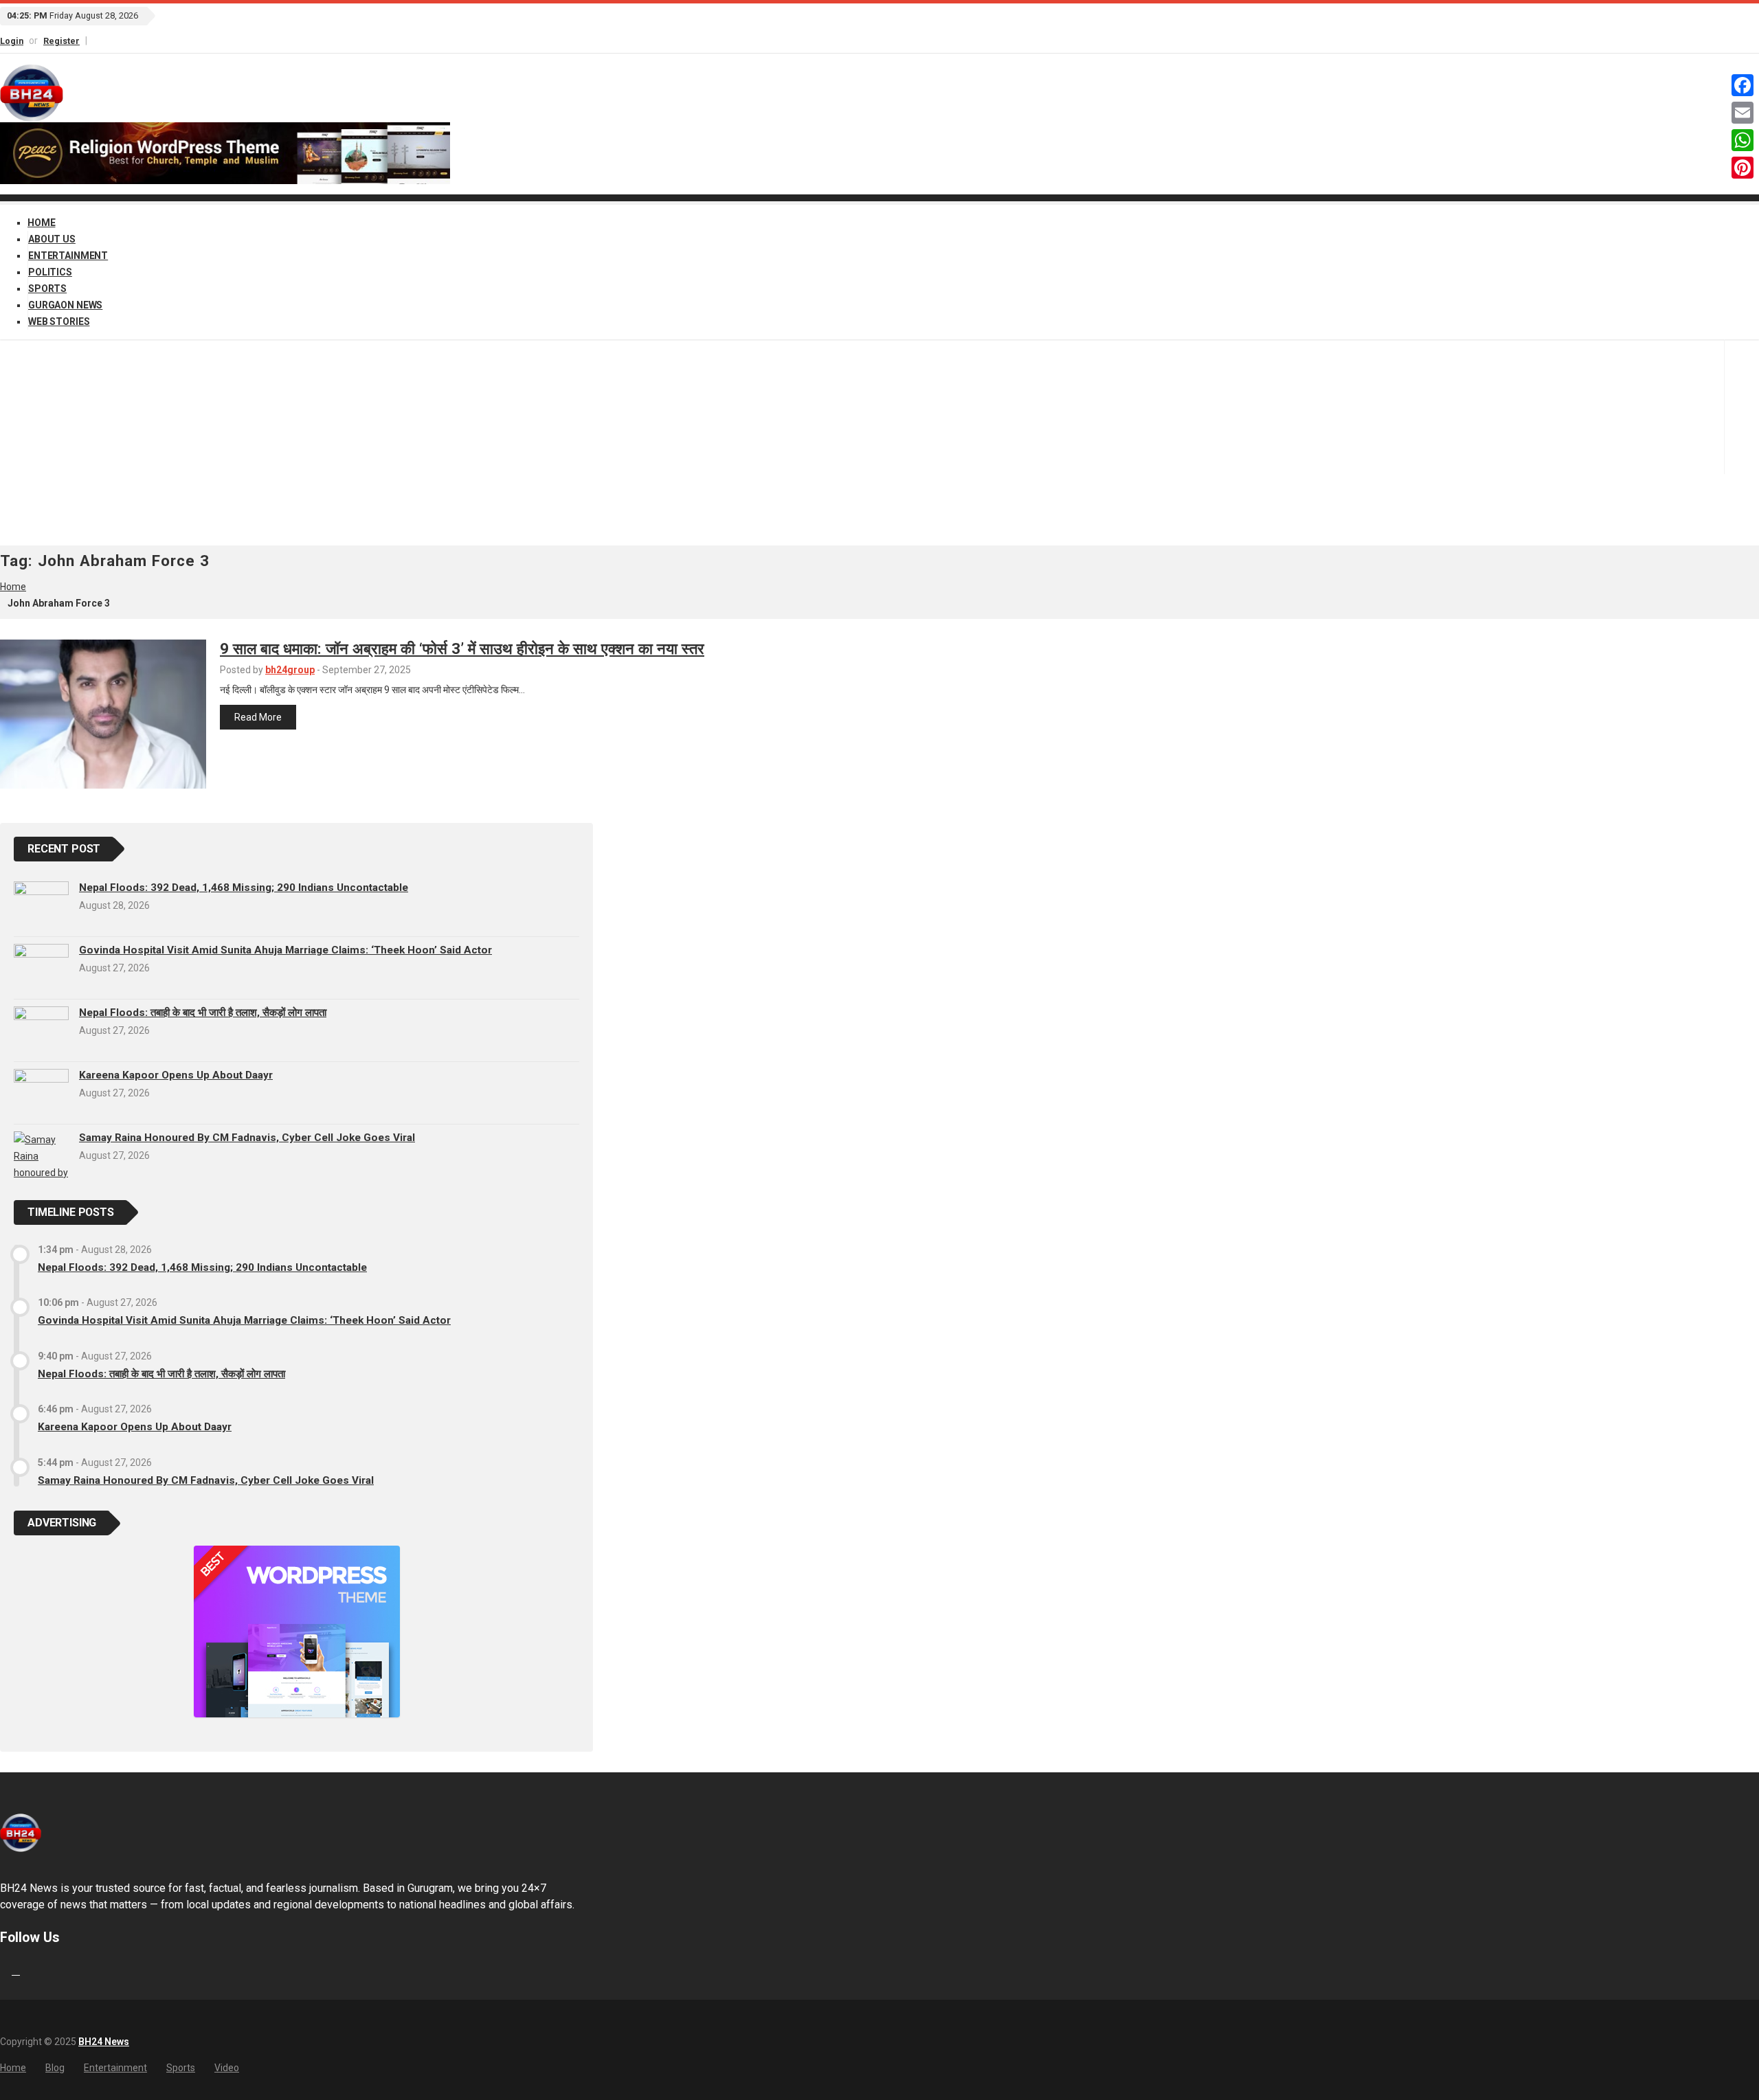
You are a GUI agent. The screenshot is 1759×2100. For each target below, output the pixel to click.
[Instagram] (101, 40)
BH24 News (104, 2042)
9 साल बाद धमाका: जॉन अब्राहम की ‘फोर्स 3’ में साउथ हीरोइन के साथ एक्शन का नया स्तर (462, 648)
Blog (55, 2068)
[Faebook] (2, 1971)
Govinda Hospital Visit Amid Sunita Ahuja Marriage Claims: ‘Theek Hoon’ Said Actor (285, 950)
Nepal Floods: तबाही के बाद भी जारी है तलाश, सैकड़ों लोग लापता (203, 1013)
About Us (52, 239)
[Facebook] (95, 40)
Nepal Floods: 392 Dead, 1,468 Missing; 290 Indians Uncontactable (244, 888)
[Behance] (16, 1971)
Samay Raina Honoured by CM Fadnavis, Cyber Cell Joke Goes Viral (247, 1138)
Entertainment (68, 256)
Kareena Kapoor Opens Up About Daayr (176, 1075)
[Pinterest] (1743, 168)
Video (227, 2068)
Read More (258, 717)
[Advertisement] (879, 442)
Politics (50, 272)
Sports (47, 289)
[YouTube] (107, 40)
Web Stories (59, 321)
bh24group (290, 670)
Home (41, 223)
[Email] (1743, 113)
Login (12, 41)
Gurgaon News (65, 305)
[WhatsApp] (1743, 140)
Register (61, 41)
